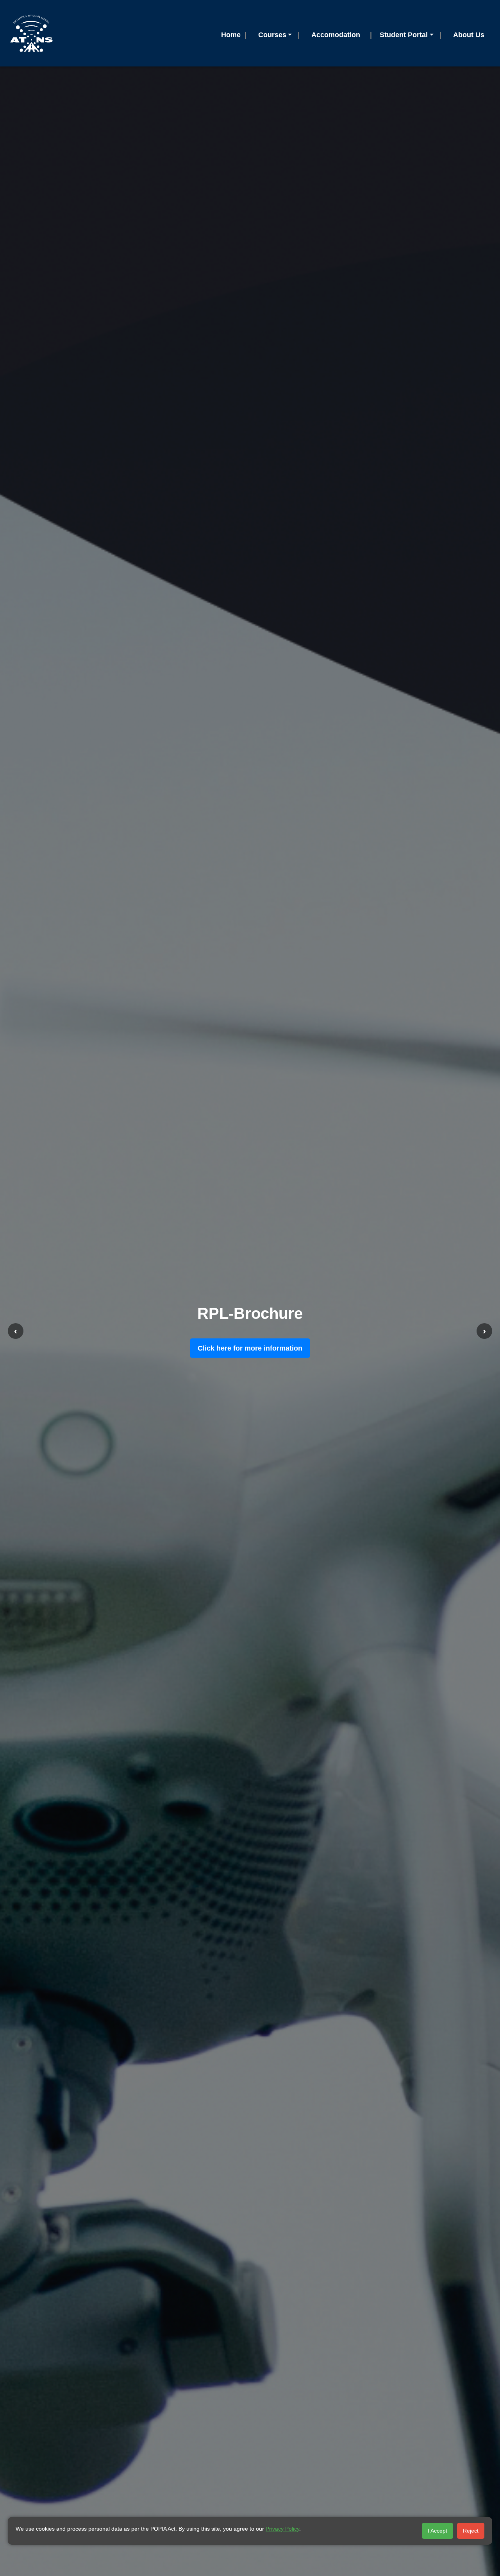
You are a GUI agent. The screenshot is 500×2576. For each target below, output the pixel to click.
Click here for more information (250, 1348)
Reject (471, 2531)
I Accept (437, 2531)
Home (231, 35)
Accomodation (336, 35)
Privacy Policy (282, 2529)
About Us (469, 35)
